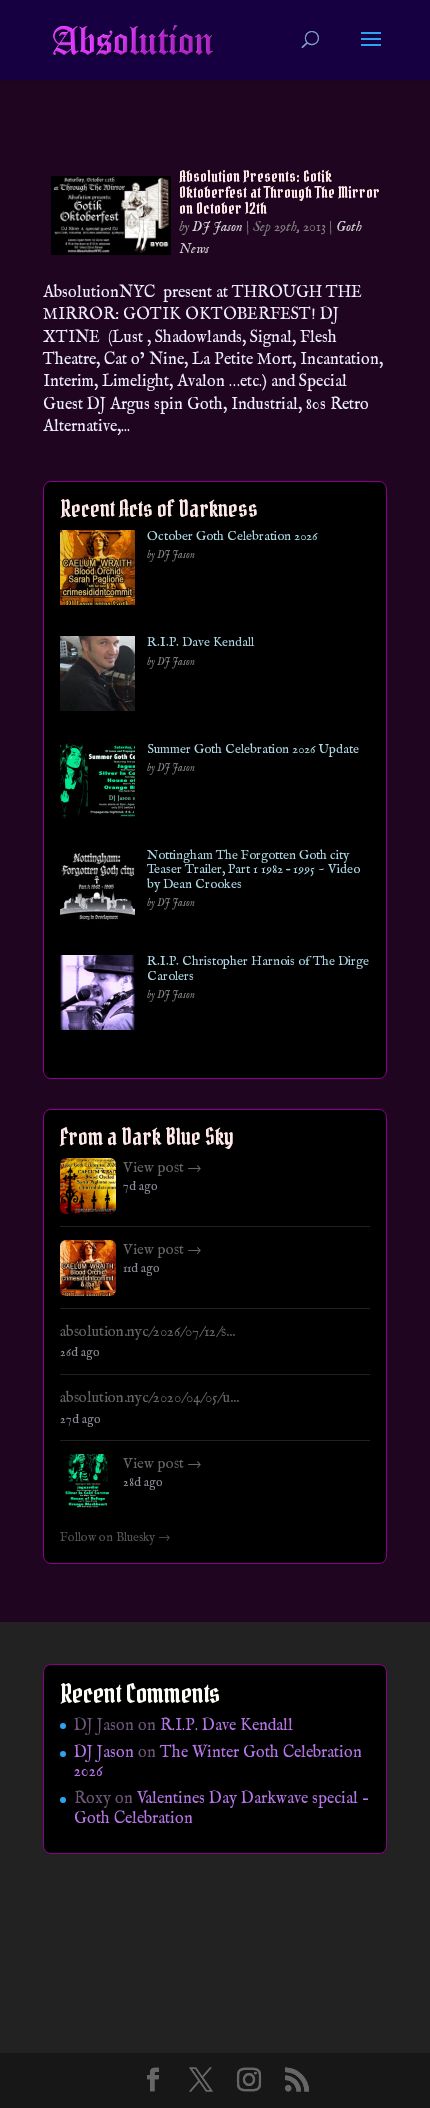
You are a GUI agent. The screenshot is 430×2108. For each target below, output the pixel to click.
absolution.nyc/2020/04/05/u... (149, 1398)
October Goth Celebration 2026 (232, 537)
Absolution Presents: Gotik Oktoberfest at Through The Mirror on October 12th (279, 192)
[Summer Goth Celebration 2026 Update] (97, 784)
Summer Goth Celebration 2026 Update (253, 750)
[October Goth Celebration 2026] (97, 571)
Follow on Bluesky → (115, 1538)
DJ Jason (217, 227)
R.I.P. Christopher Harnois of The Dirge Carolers (258, 969)
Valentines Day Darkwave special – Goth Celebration (221, 1808)
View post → (162, 1168)
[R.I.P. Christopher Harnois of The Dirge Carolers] (97, 996)
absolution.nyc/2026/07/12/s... (147, 1332)
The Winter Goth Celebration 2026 (218, 1762)
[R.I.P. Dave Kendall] (97, 677)
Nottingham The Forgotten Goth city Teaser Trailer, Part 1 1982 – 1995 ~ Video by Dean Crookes (253, 870)
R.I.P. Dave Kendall (200, 643)
